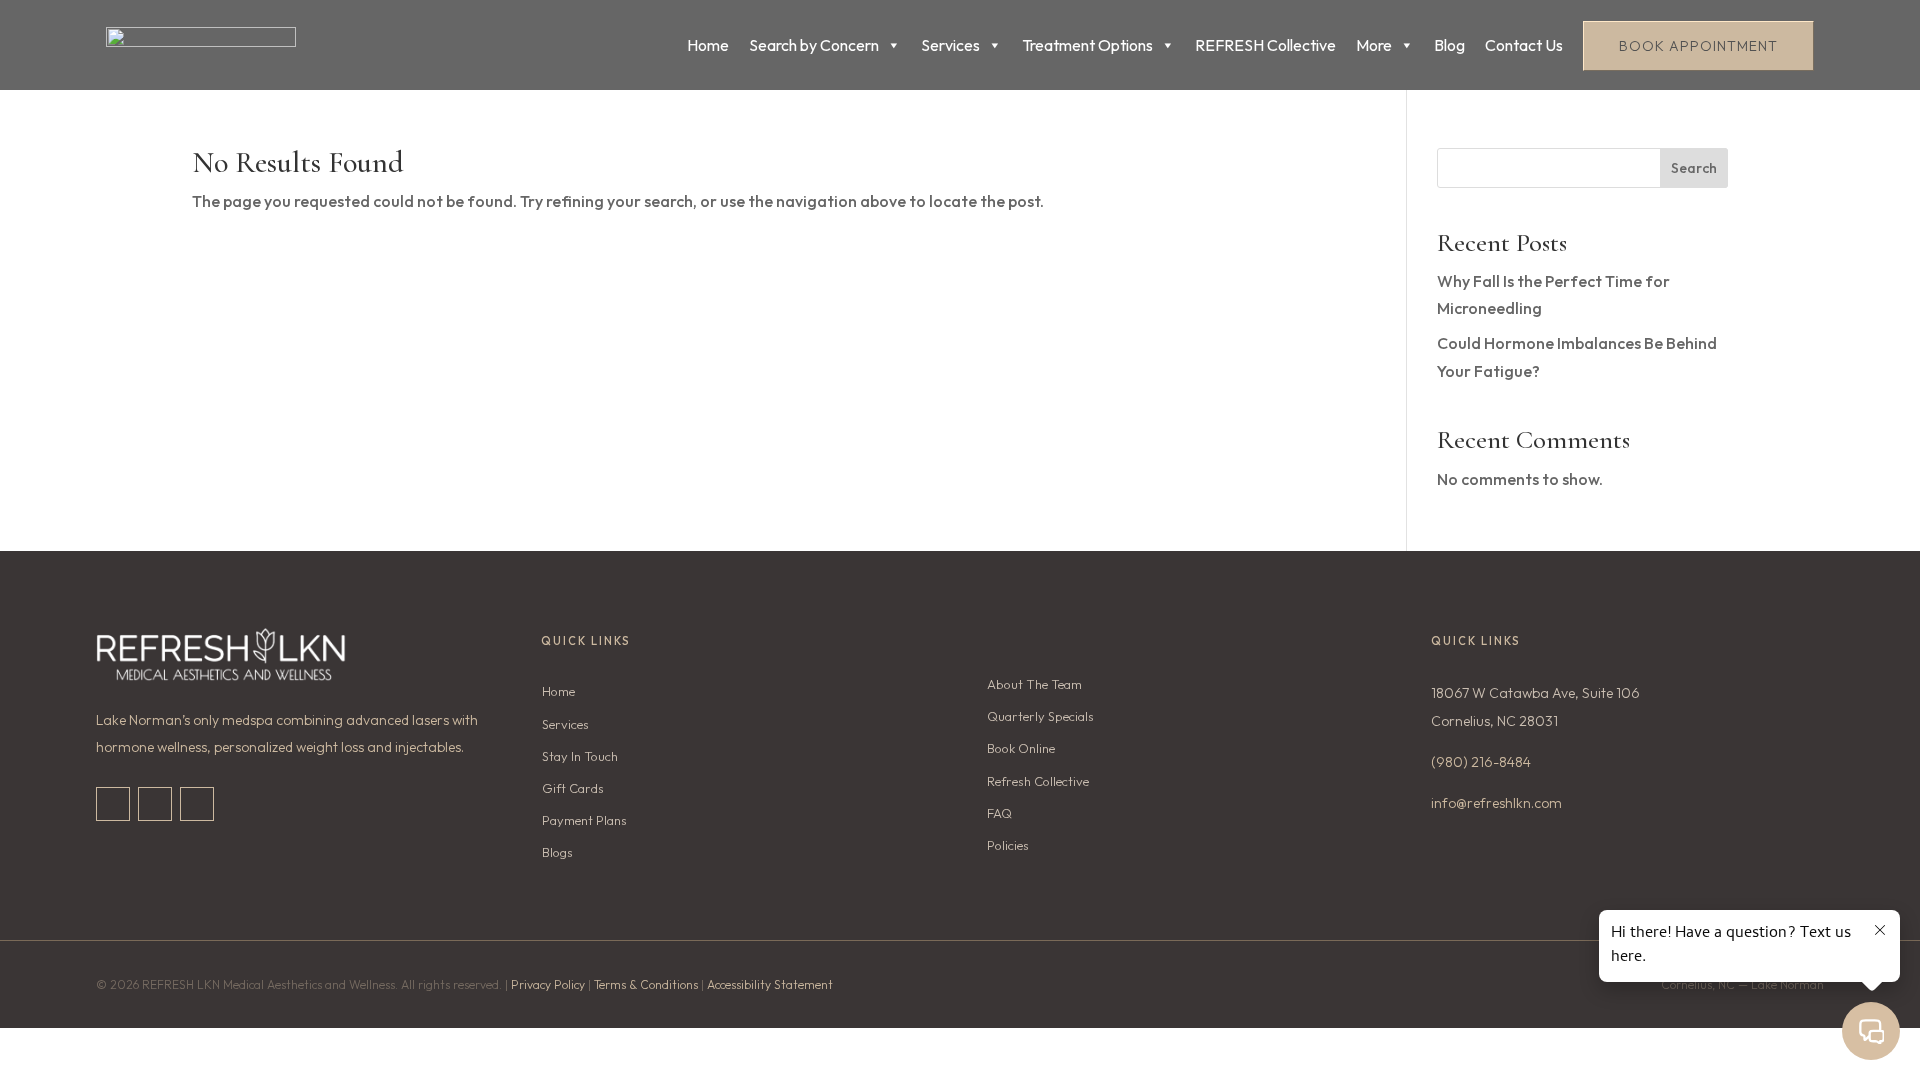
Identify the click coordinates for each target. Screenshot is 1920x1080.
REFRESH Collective (1265, 45)
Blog (1449, 45)
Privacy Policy (548, 984)
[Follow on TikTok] (155, 804)
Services (950, 45)
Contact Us (1524, 45)
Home (708, 45)
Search (1694, 168)
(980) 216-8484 (1481, 762)
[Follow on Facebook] (197, 804)
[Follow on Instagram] (113, 804)
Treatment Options (1087, 45)
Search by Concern (814, 45)
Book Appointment (1698, 46)
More (1374, 45)
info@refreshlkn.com (1496, 803)
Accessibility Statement (770, 984)
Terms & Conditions (646, 984)
